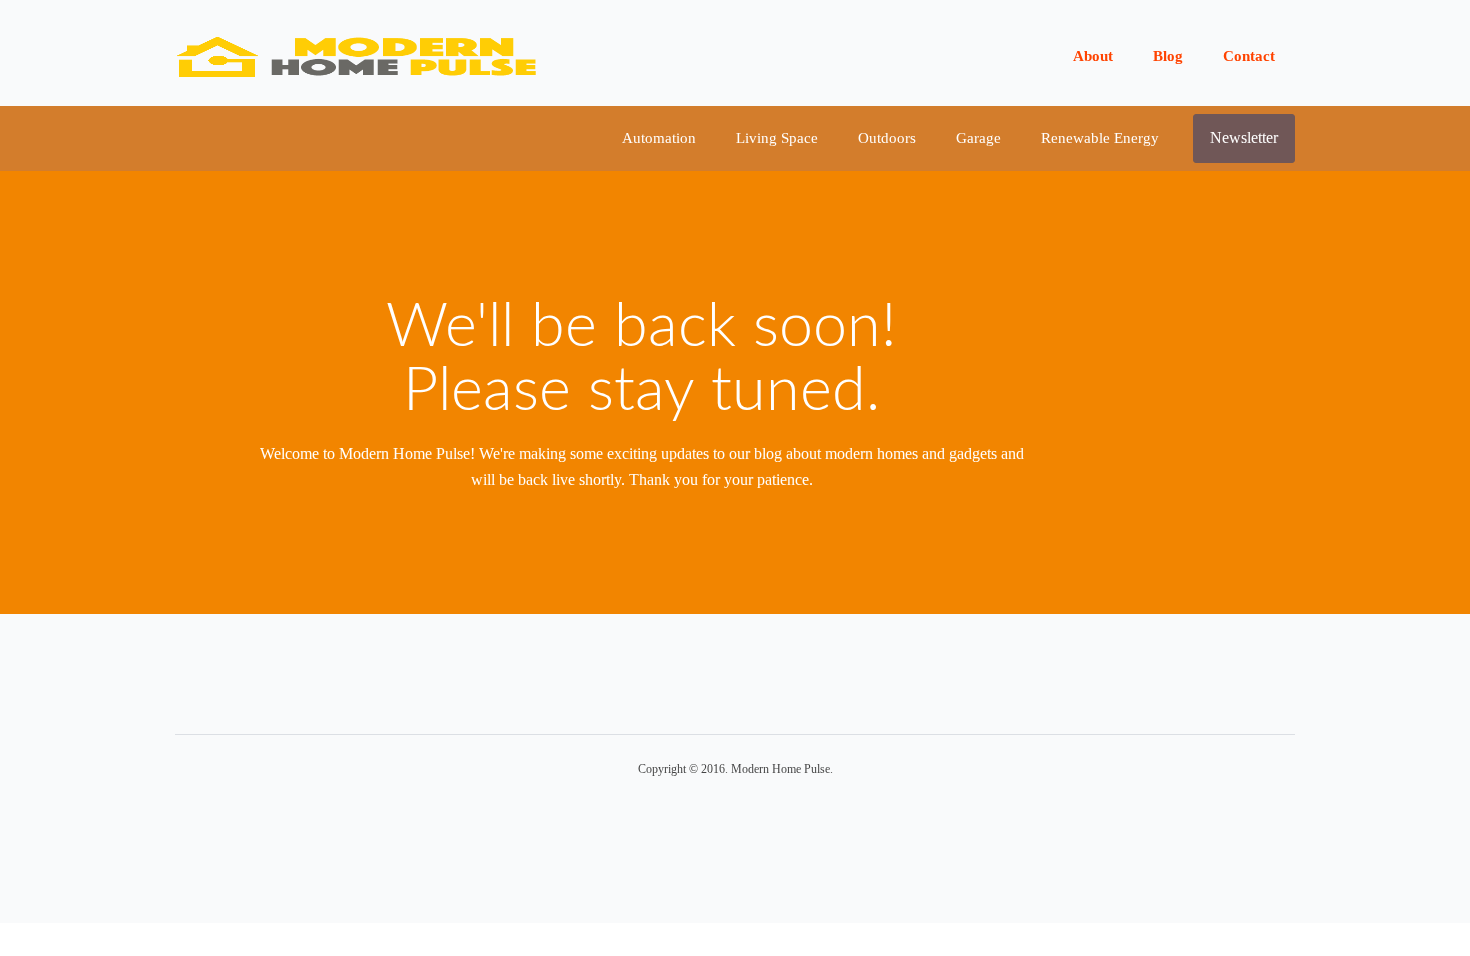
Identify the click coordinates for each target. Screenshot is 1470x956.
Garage (978, 138)
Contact (1249, 56)
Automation (659, 138)
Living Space (777, 138)
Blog (1168, 56)
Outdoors (887, 138)
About (1093, 56)
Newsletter (1244, 137)
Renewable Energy (1100, 138)
